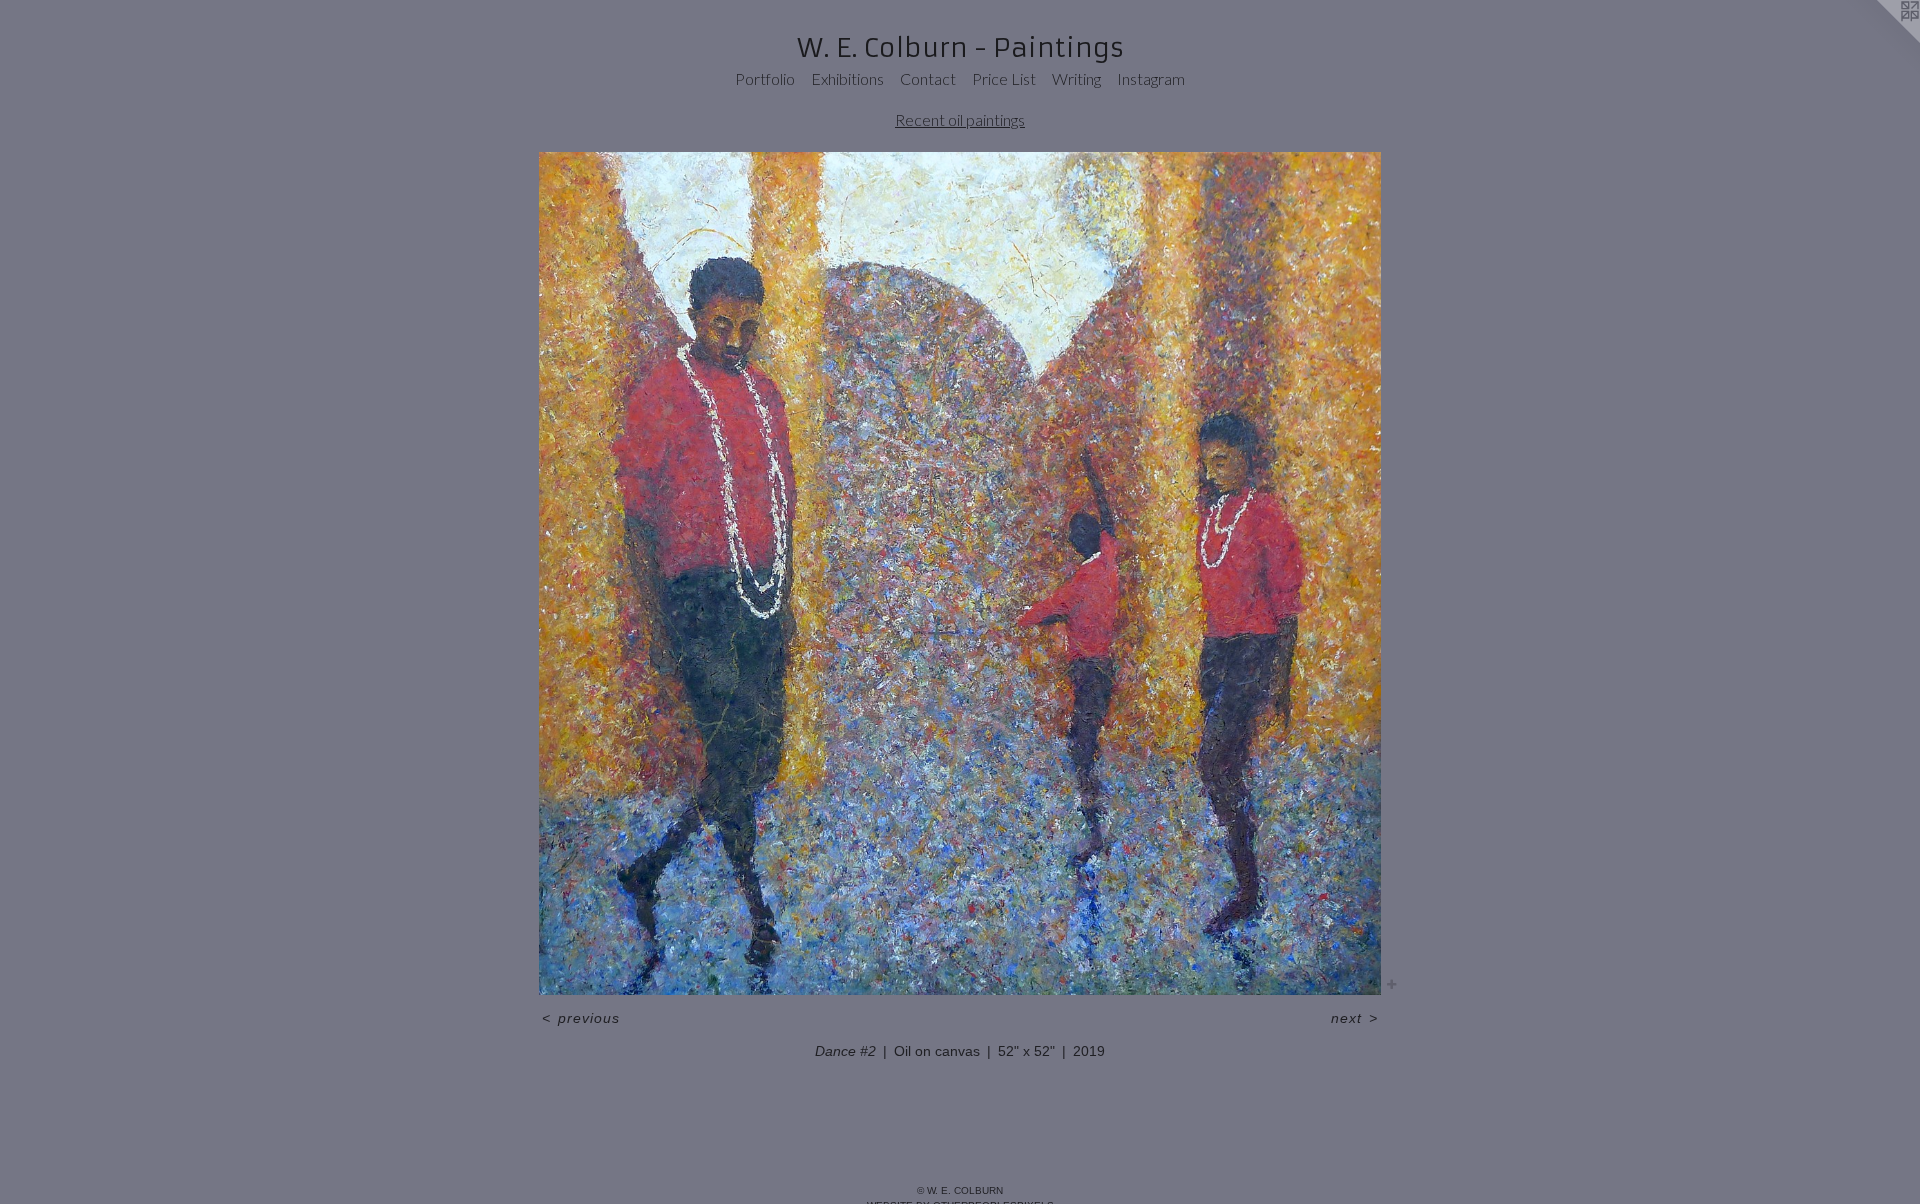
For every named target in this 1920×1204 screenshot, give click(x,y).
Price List (1004, 78)
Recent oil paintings (960, 119)
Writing (1076, 78)
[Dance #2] (960, 573)
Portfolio (765, 78)
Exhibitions (847, 78)
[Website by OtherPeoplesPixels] (1880, 40)
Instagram (1151, 78)
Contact (928, 78)
